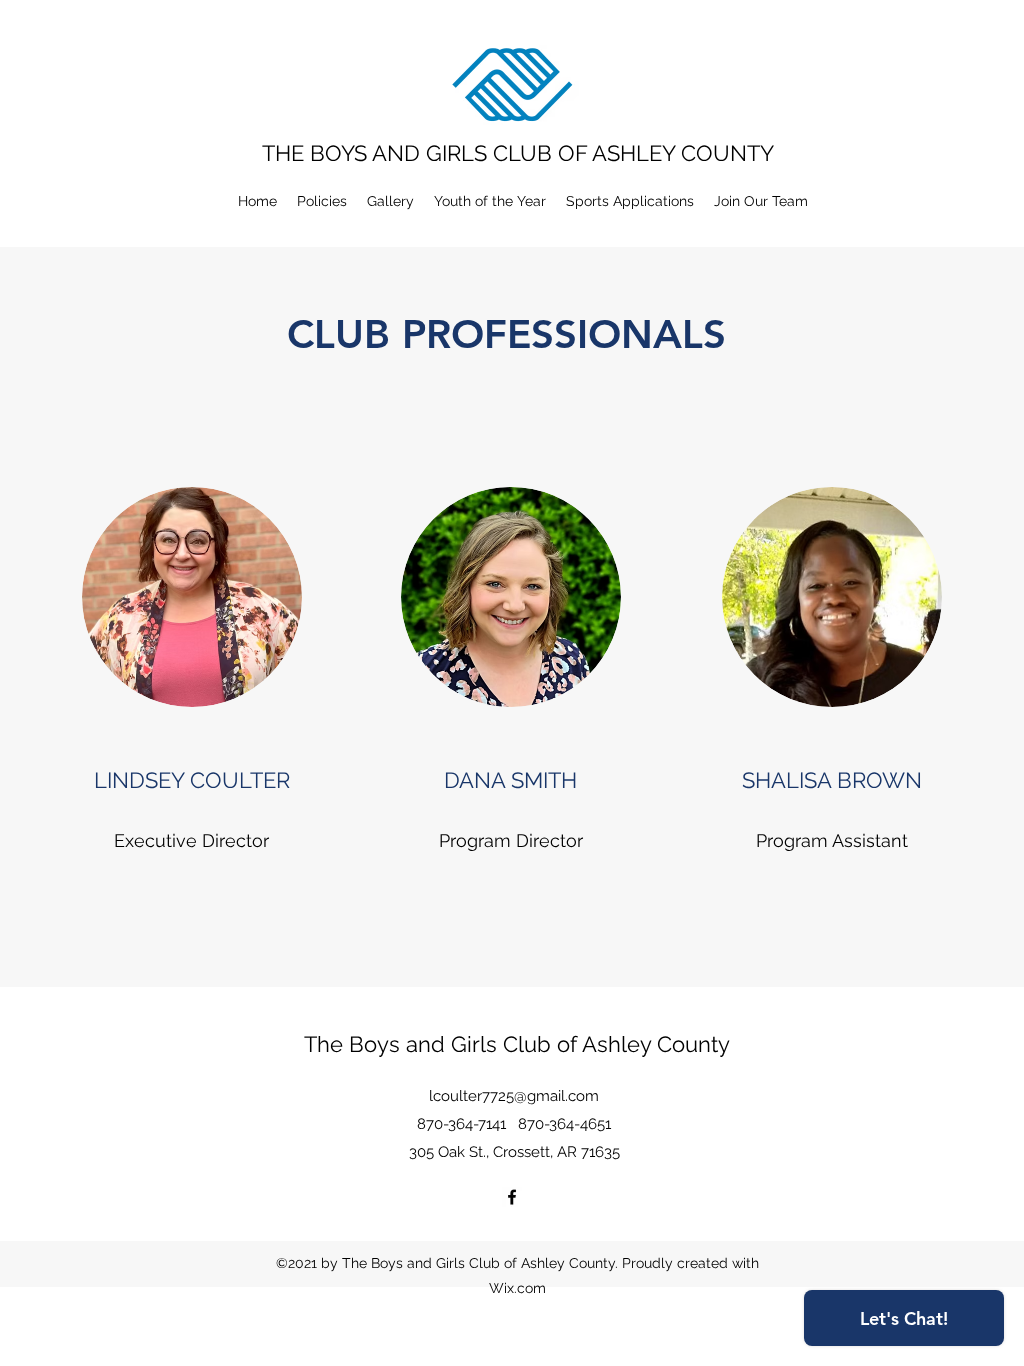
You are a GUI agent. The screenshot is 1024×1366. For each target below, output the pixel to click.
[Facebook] (512, 1197)
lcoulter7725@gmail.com (514, 1096)
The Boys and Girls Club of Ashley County (517, 1044)
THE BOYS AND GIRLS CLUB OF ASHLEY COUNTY (518, 153)
